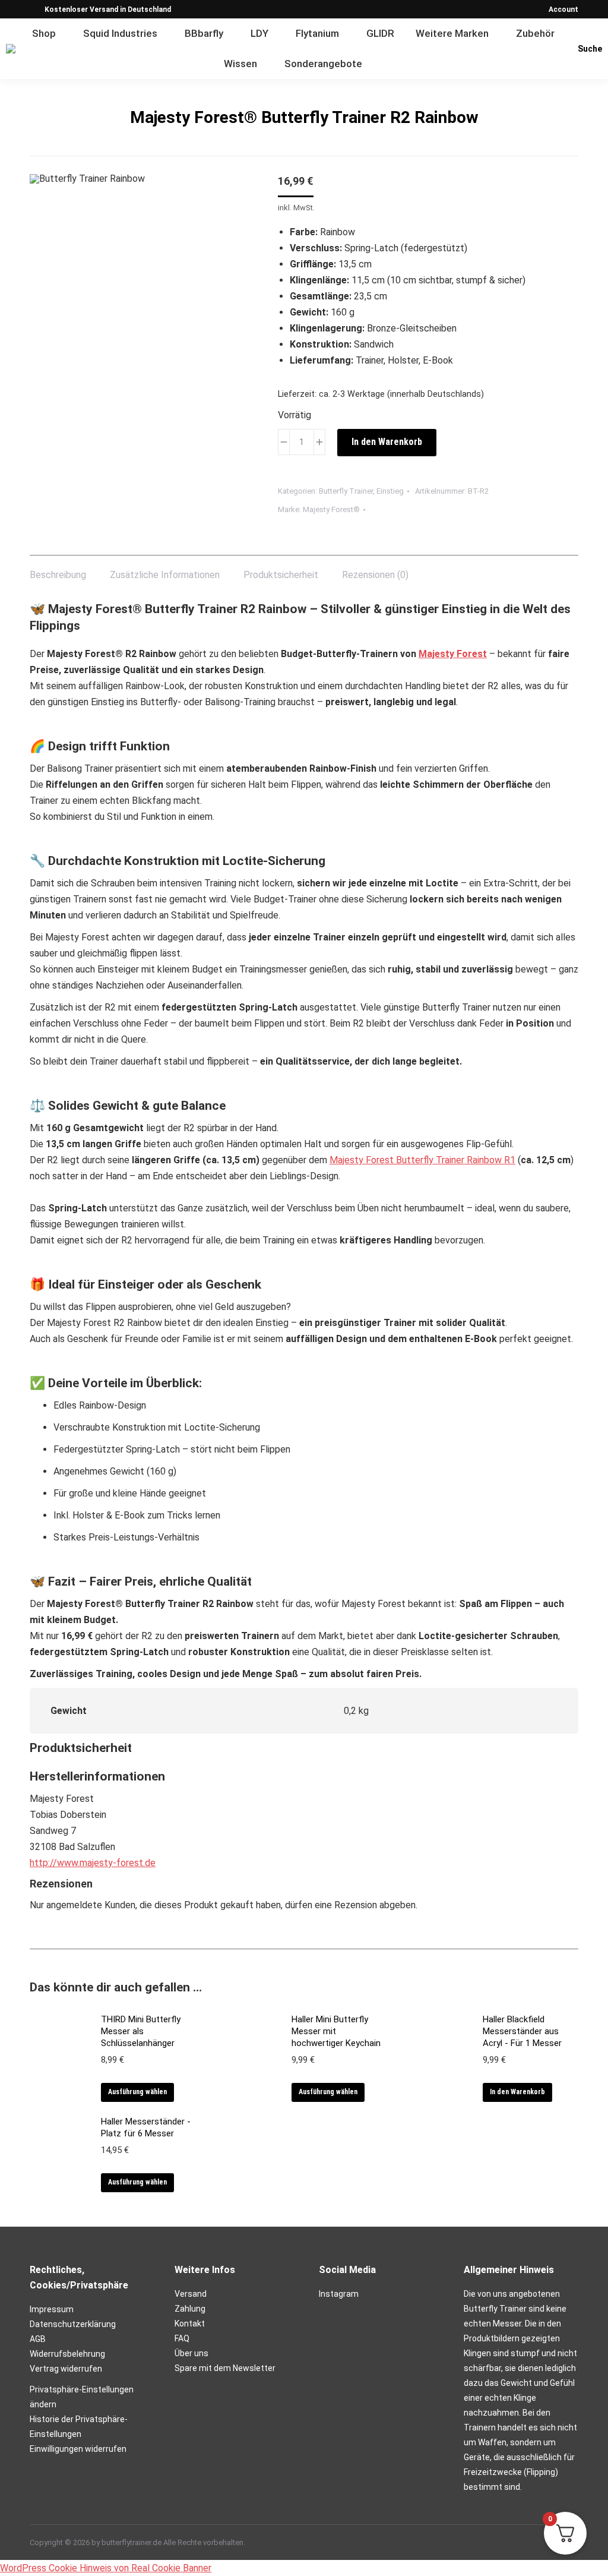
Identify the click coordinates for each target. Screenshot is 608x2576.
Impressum (52, 2309)
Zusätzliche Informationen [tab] (165, 575)
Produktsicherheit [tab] (281, 575)
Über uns (191, 2353)
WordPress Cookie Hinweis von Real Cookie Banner (106, 2568)
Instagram (339, 2294)
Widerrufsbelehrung (67, 2354)
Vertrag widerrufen (66, 2369)
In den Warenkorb (387, 442)
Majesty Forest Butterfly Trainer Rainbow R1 (422, 1160)
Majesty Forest (453, 654)
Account (563, 10)
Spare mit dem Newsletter (225, 2368)
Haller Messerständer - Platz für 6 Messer (146, 2127)
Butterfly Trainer (346, 491)
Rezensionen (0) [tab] (375, 575)
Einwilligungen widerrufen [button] (78, 2449)
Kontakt (190, 2324)
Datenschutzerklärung (73, 2324)
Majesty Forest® (331, 509)
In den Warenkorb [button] (517, 2092)
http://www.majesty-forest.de (93, 1863)
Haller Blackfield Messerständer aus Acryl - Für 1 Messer (522, 2031)
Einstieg (390, 491)
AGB (38, 2339)
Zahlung (190, 2309)
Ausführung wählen (137, 2092)
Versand (191, 2294)
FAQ (182, 2338)
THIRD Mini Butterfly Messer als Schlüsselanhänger (141, 2031)
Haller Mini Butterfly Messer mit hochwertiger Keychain (336, 2031)
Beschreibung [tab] (58, 575)
